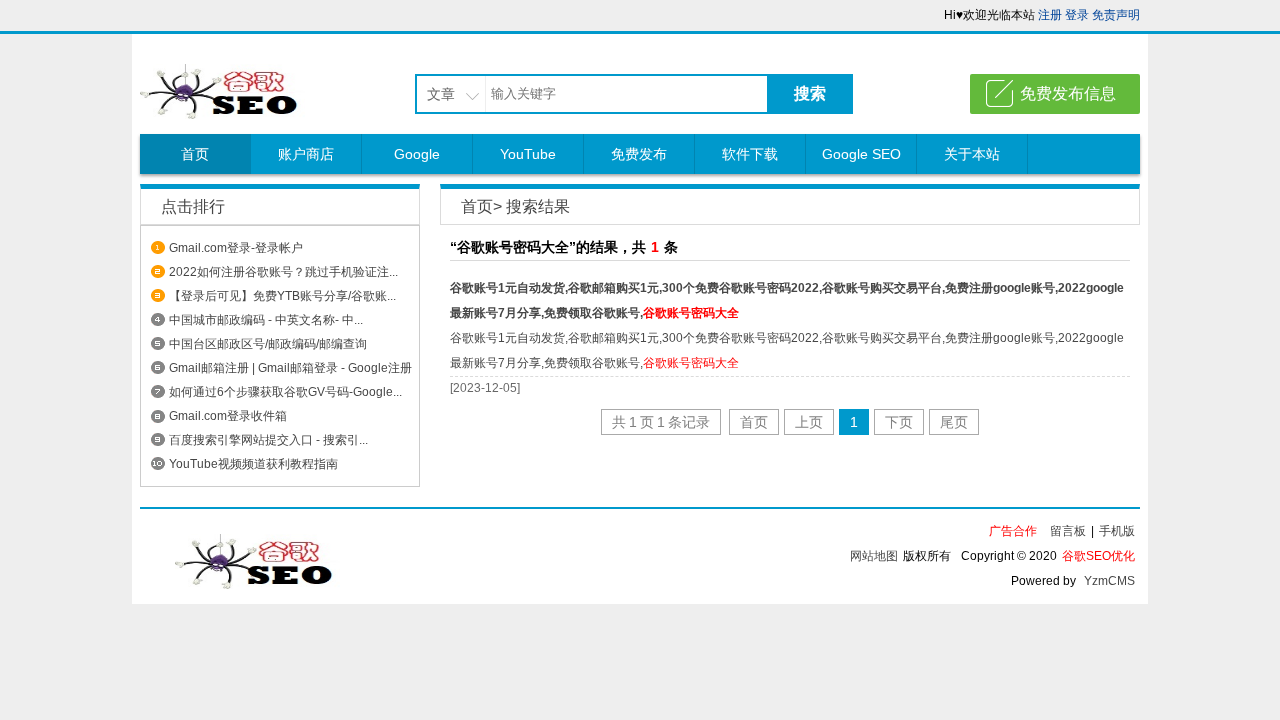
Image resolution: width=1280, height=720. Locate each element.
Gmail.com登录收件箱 (228, 416)
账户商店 (306, 154)
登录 (1077, 15)
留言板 (1068, 531)
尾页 (954, 422)
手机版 (1117, 531)
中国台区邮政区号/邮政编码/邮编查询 (268, 344)
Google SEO (861, 154)
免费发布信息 (1068, 93)
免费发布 (639, 154)
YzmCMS (1109, 581)
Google (417, 154)
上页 (809, 422)
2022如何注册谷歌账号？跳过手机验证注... (283, 272)
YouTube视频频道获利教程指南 (253, 464)
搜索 (810, 93)
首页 (195, 154)
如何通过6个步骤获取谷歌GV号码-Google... (285, 392)
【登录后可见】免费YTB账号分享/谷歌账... (282, 296)
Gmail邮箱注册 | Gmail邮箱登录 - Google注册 (290, 368)
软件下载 (750, 154)
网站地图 (874, 556)
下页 (899, 422)
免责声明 (1116, 15)
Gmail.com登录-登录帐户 (236, 248)
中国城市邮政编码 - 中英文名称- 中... (266, 320)
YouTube (528, 154)
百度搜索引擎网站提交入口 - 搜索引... (268, 440)
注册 (1050, 15)
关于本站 (972, 154)
